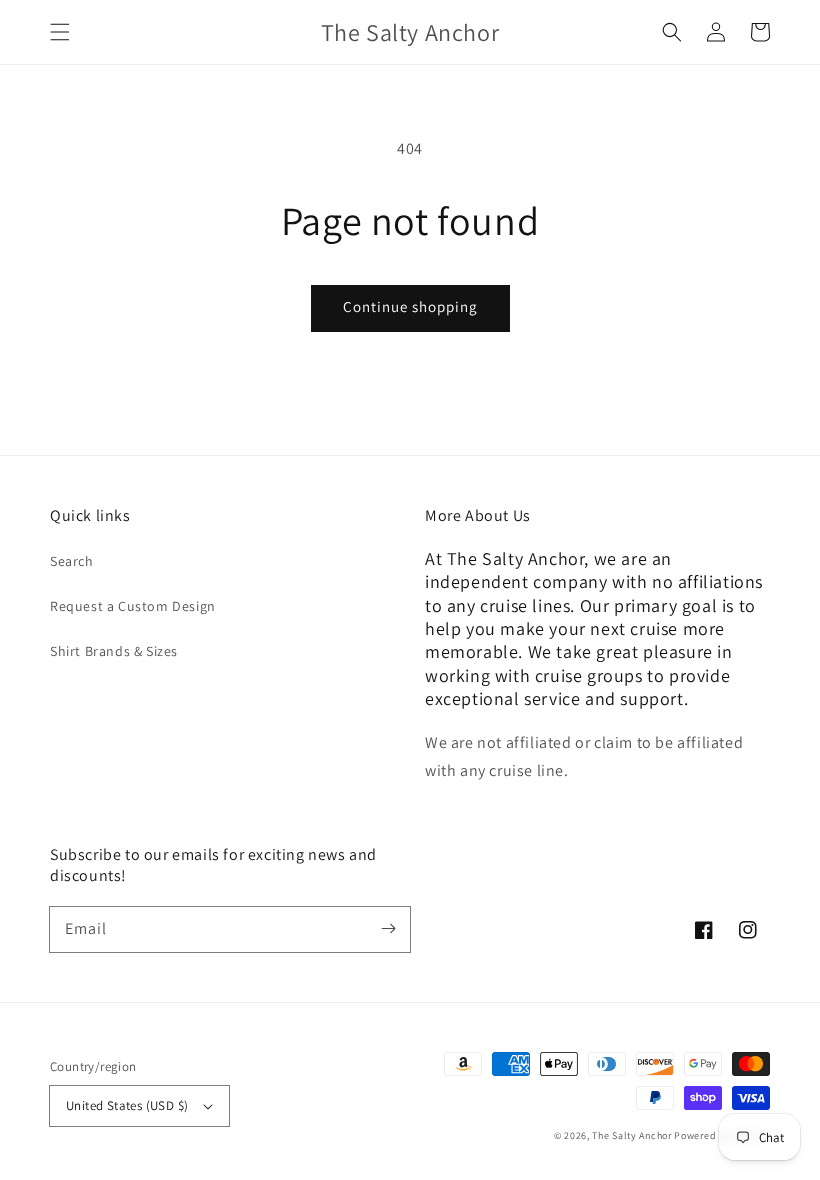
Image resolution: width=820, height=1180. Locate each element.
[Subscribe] (388, 929)
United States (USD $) (127, 1105)
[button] (60, 32)
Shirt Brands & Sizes (114, 651)
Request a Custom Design (133, 606)
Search (72, 561)
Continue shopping (410, 306)
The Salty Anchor (631, 1135)
